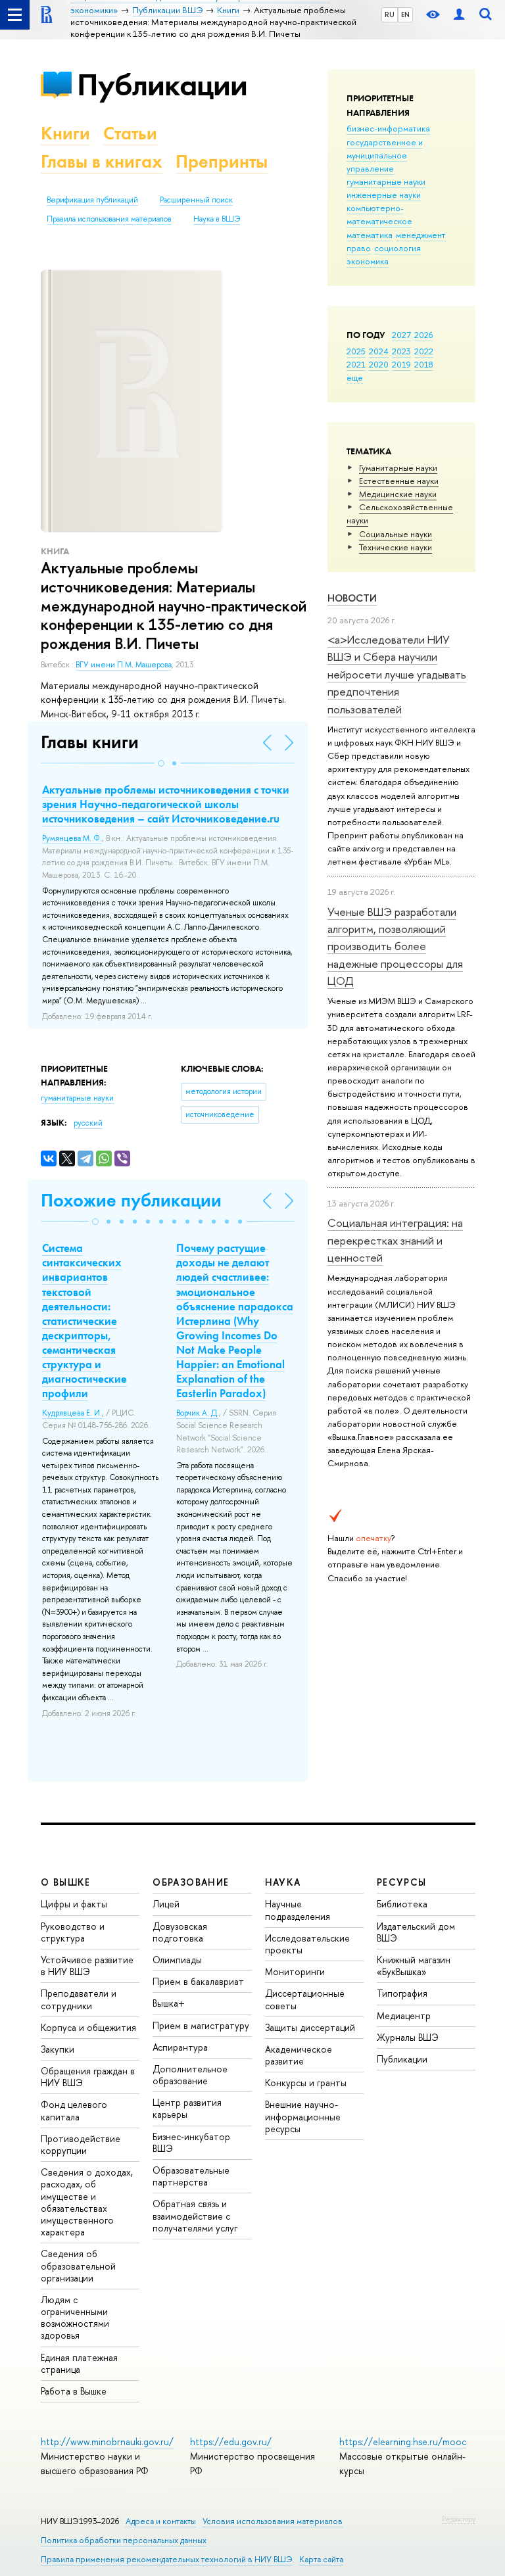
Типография (402, 1993)
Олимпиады (177, 1960)
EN (405, 14)
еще (355, 377)
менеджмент (421, 235)
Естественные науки (399, 481)
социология (397, 248)
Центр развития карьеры (187, 2108)
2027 (401, 335)
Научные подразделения (298, 1910)
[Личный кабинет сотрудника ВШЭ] (459, 15)
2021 (356, 364)
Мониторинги (295, 1971)
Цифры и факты (74, 1904)
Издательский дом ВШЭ (416, 1932)
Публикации (162, 84)
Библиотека (402, 1904)
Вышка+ (169, 2003)
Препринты (222, 161)
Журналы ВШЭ (408, 2037)
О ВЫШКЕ (66, 1882)
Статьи (130, 133)
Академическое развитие (299, 2055)
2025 (356, 351)
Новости (352, 598)
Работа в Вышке (74, 2391)
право (359, 248)
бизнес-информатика (388, 128)
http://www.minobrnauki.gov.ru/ (107, 2442)
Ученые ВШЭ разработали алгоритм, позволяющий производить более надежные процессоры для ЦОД (395, 946)
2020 (379, 364)
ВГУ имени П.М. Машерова (124, 665)
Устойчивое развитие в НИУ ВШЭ (87, 1966)
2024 (379, 351)
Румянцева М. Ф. (72, 838)
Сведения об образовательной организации (78, 2265)
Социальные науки (396, 534)
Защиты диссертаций (310, 2027)
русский (88, 1123)
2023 (401, 351)
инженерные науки (384, 195)
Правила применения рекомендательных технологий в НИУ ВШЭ (167, 2559)
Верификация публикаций (92, 200)
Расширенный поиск (196, 200)
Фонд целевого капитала (74, 2110)
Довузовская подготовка (180, 1932)
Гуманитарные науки (398, 467)
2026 (423, 335)
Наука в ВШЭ (217, 219)
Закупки (58, 2049)
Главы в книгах (102, 161)
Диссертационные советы (305, 1999)
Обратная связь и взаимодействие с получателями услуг (195, 2215)
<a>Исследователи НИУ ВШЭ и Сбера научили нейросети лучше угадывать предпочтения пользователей (397, 674)
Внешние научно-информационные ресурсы (303, 2116)
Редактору (459, 2519)
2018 (424, 364)
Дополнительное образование (190, 2075)
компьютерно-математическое (379, 214)
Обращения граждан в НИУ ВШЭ (88, 2077)
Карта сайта (321, 2559)
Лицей (166, 1904)
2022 (424, 351)
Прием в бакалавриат (198, 1981)
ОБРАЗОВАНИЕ (191, 1882)
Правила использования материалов (109, 219)
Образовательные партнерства (191, 2176)
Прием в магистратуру (201, 2025)
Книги (65, 133)
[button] (161, 763)
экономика (368, 261)
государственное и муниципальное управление (385, 155)
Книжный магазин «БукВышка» (414, 1966)
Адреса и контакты (161, 2521)
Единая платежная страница (79, 2363)
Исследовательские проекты (307, 1944)
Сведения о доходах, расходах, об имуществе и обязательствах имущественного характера (87, 2202)
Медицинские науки (398, 494)
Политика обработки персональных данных (124, 2540)
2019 (401, 364)
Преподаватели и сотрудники (79, 1999)
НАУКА (283, 1882)
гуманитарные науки (386, 181)
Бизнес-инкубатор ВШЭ (191, 2142)
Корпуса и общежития (88, 2027)
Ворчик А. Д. (198, 1413)
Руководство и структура (73, 1932)
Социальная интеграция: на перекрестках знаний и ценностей (395, 1240)
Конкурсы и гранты (306, 2083)
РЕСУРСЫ (402, 1882)
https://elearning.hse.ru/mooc (403, 2442)
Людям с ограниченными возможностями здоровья (75, 2318)
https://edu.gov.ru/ (231, 2442)
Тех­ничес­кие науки (396, 547)
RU (390, 14)
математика (370, 235)
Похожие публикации (131, 1200)
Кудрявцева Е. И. (72, 1413)
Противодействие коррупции (81, 2144)
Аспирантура (180, 2047)
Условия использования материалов (273, 2521)
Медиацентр (404, 2015)
